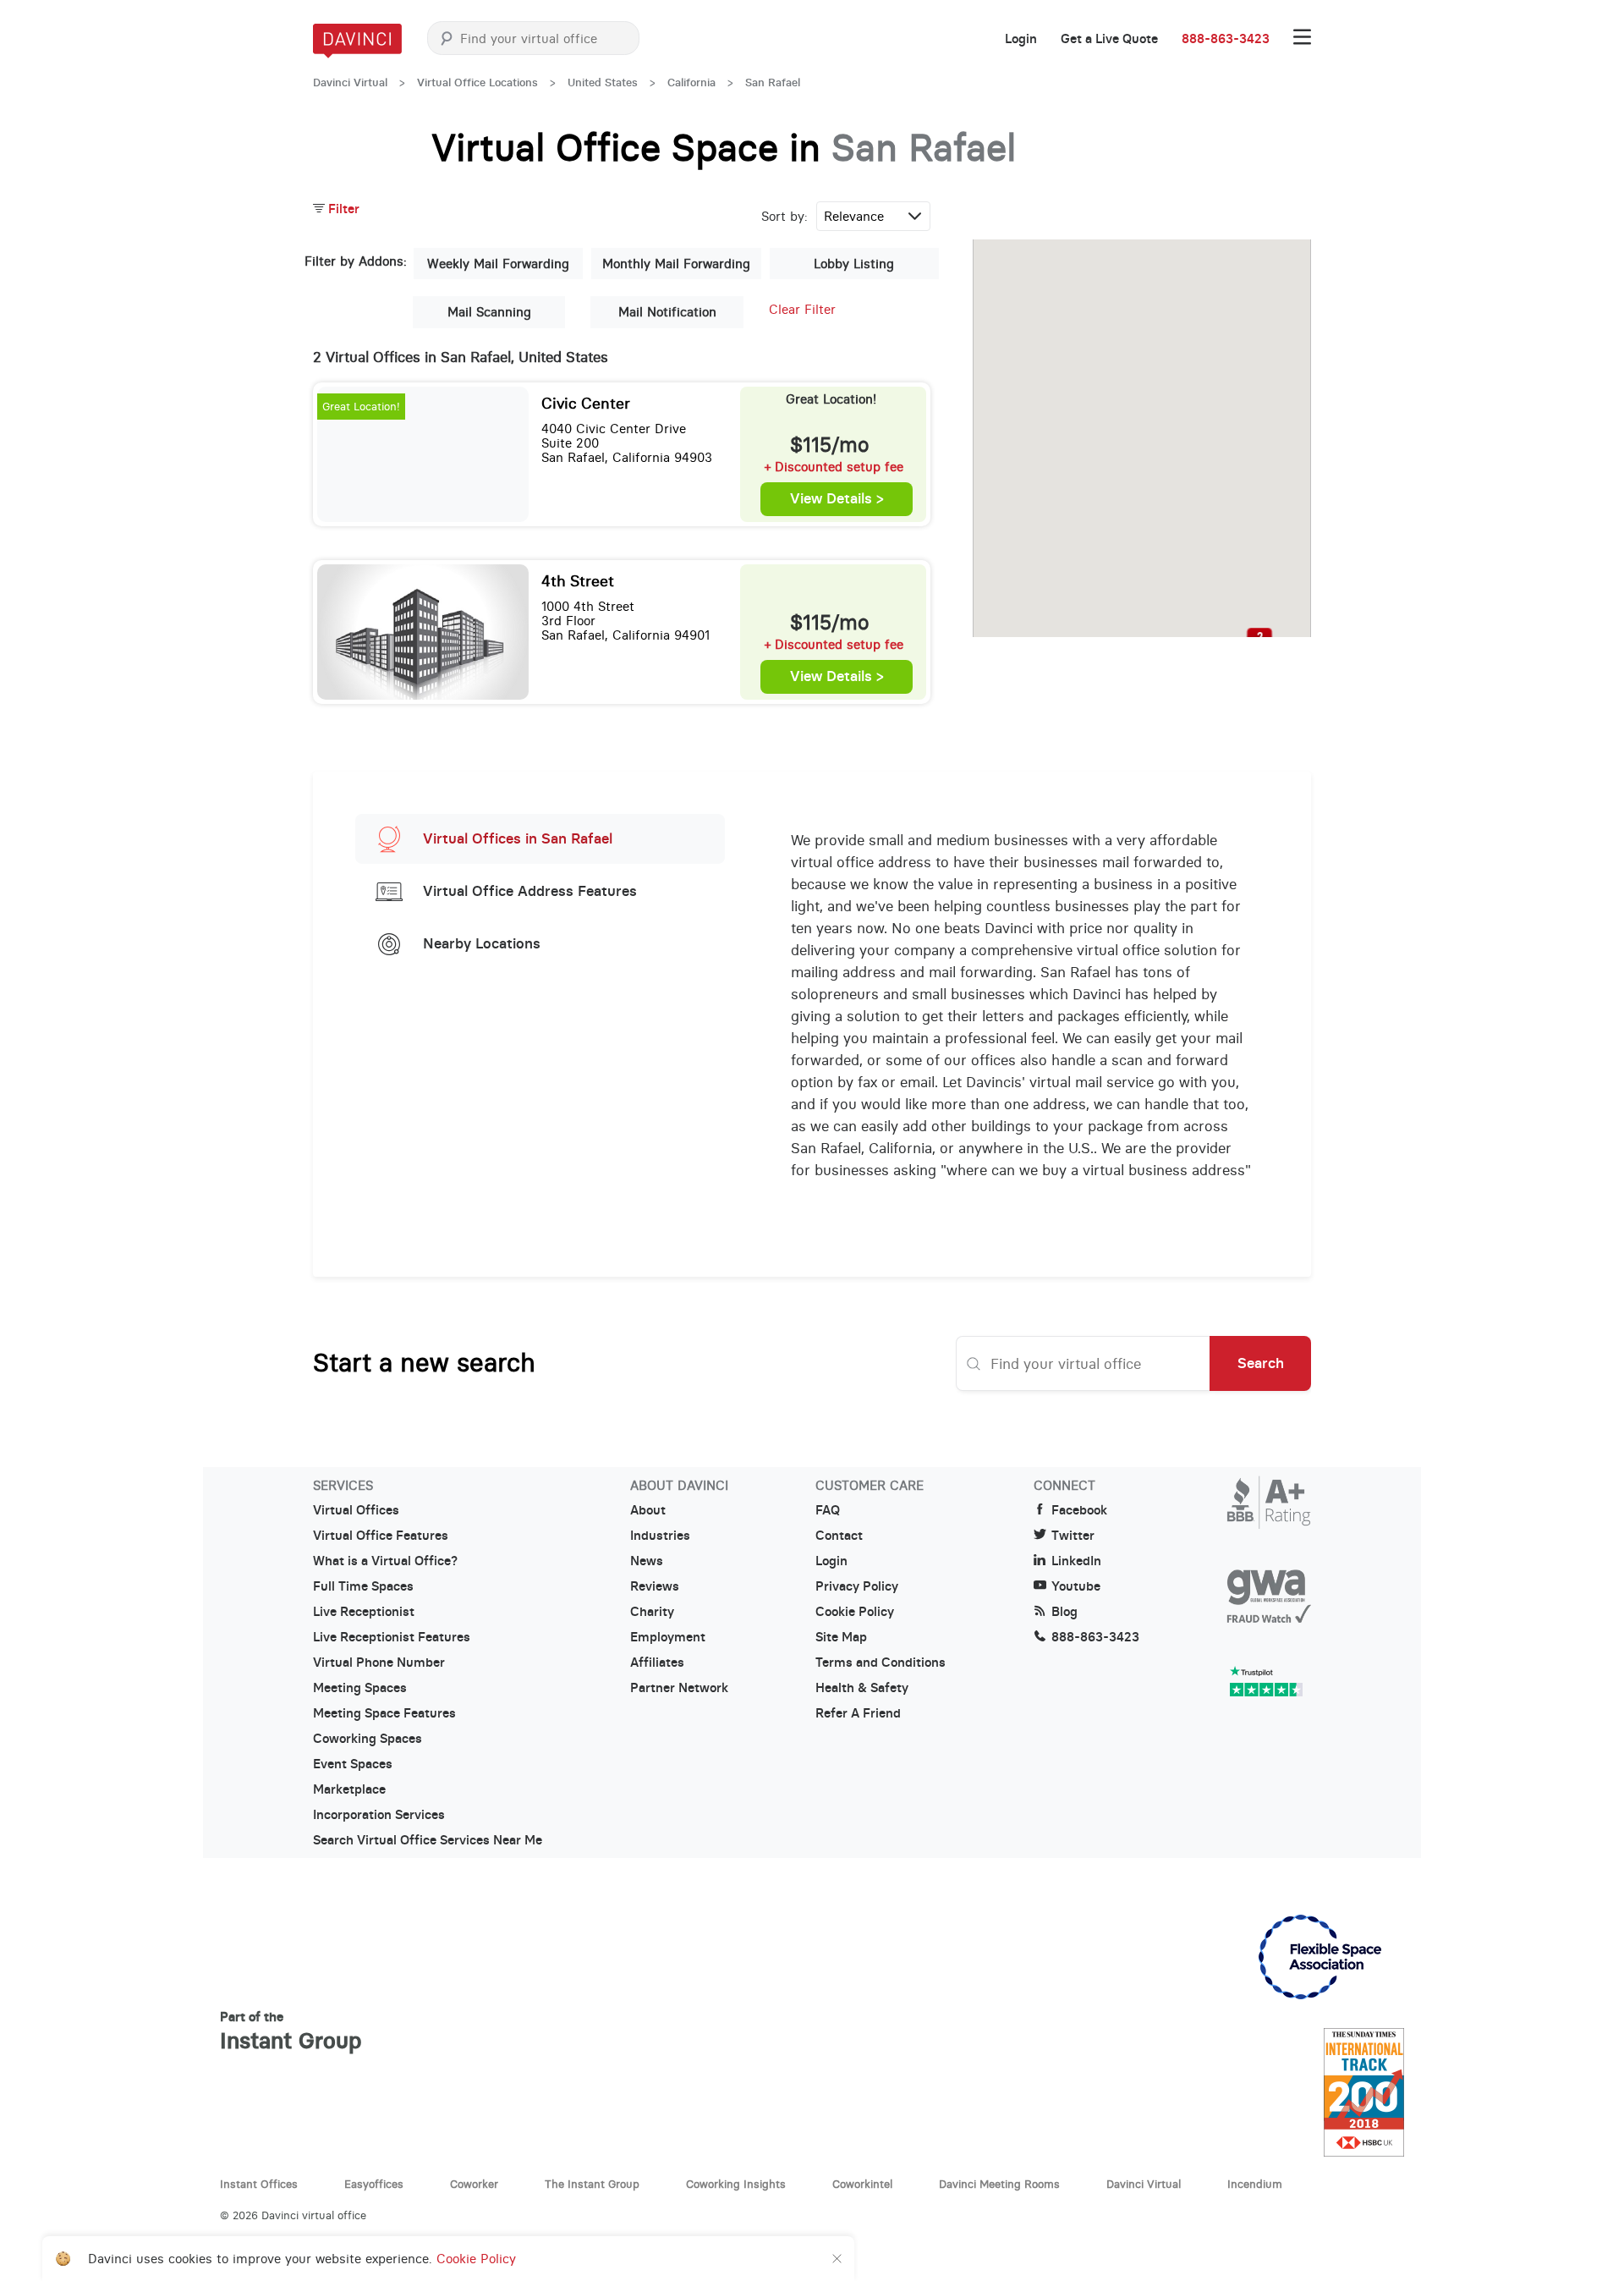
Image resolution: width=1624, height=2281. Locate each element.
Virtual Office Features (381, 1536)
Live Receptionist (364, 1612)
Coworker (474, 2184)
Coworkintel (862, 2184)
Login (1021, 39)
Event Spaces (353, 1764)
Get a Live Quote (1109, 39)
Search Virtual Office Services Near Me (428, 1840)
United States (603, 82)
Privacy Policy (857, 1586)
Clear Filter (802, 309)
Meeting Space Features (384, 1713)
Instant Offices (259, 2184)
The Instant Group (592, 2184)
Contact (839, 1536)
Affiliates (657, 1663)
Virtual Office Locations (477, 82)
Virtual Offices (356, 1510)
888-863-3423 (1226, 39)
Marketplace (349, 1789)
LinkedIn (1076, 1561)
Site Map (841, 1637)
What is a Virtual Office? (385, 1561)
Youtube (1076, 1586)
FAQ (828, 1510)
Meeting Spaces (360, 1688)
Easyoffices (374, 2184)
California (691, 82)
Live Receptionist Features (392, 1637)
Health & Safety (862, 1688)
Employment (668, 1637)
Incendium (1255, 2184)
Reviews (655, 1586)
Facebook (1079, 1510)
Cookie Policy (855, 1612)
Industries (660, 1536)
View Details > (837, 499)
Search (1261, 1363)
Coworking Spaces (368, 1739)
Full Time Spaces (363, 1586)
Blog (1064, 1612)
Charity (652, 1612)
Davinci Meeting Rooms (999, 2184)
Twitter (1073, 1536)
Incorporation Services (379, 1815)
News (647, 1561)
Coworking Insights (736, 2184)
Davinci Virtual (350, 82)
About (648, 1510)
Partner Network (679, 1688)
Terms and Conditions (881, 1663)
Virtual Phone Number (379, 1663)
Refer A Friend (858, 1713)
